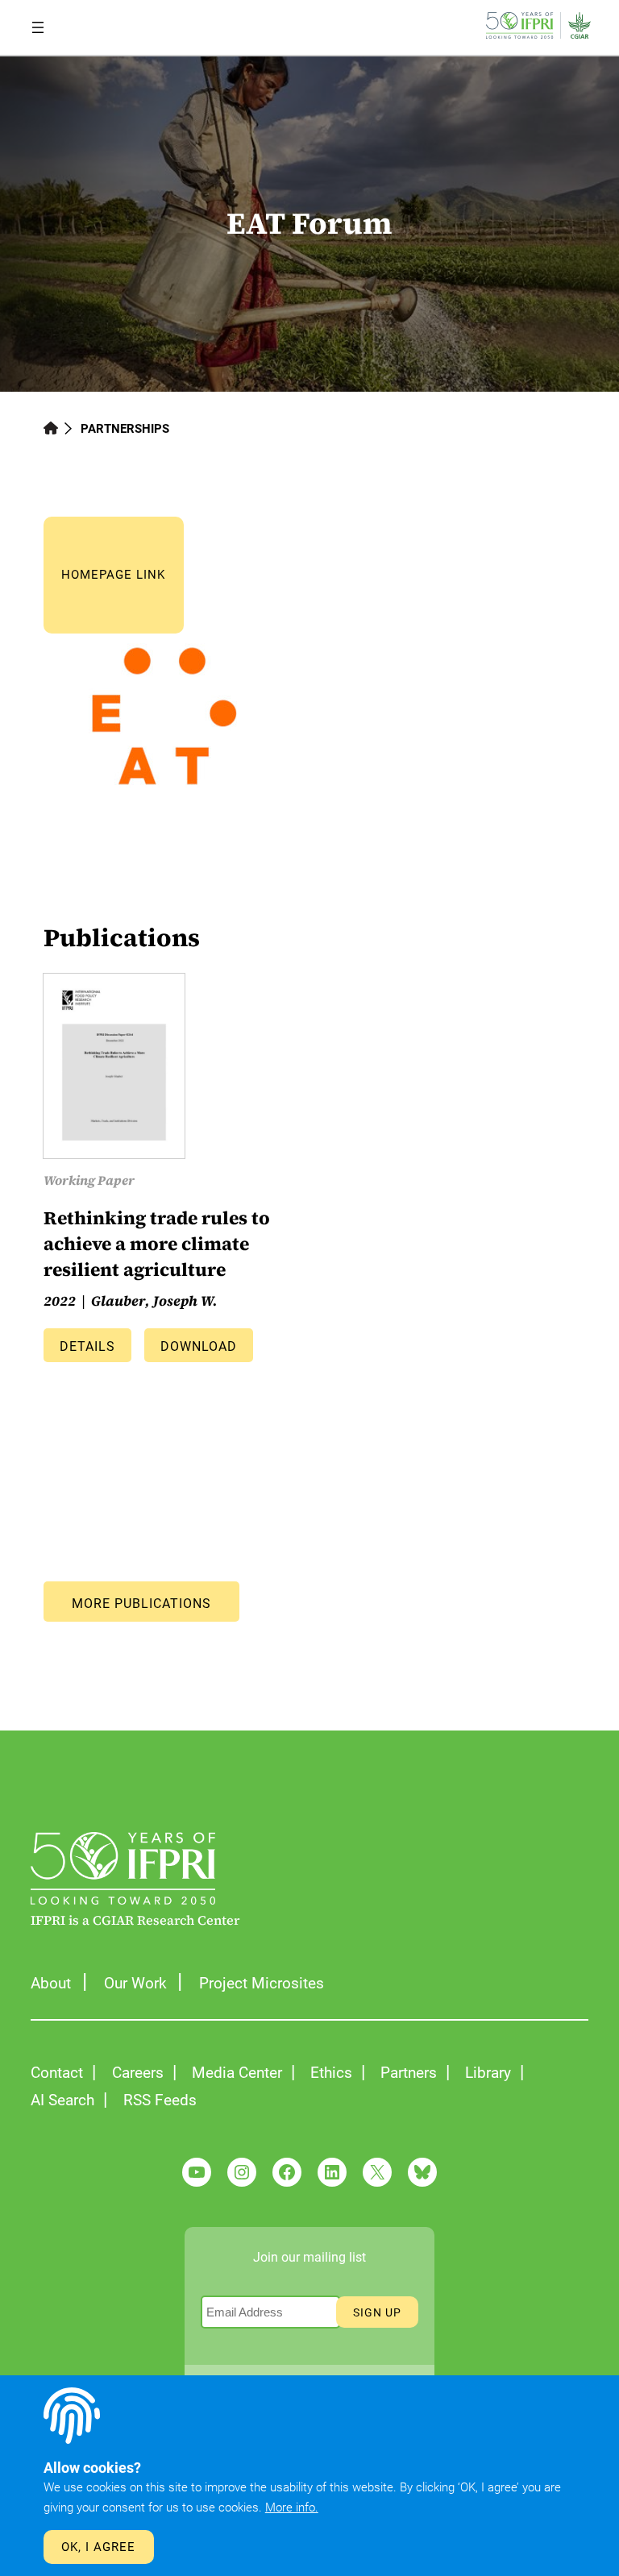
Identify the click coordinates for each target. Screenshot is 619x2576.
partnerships (125, 429)
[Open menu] (38, 27)
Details (87, 1346)
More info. (292, 2507)
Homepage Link (113, 575)
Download (199, 1346)
